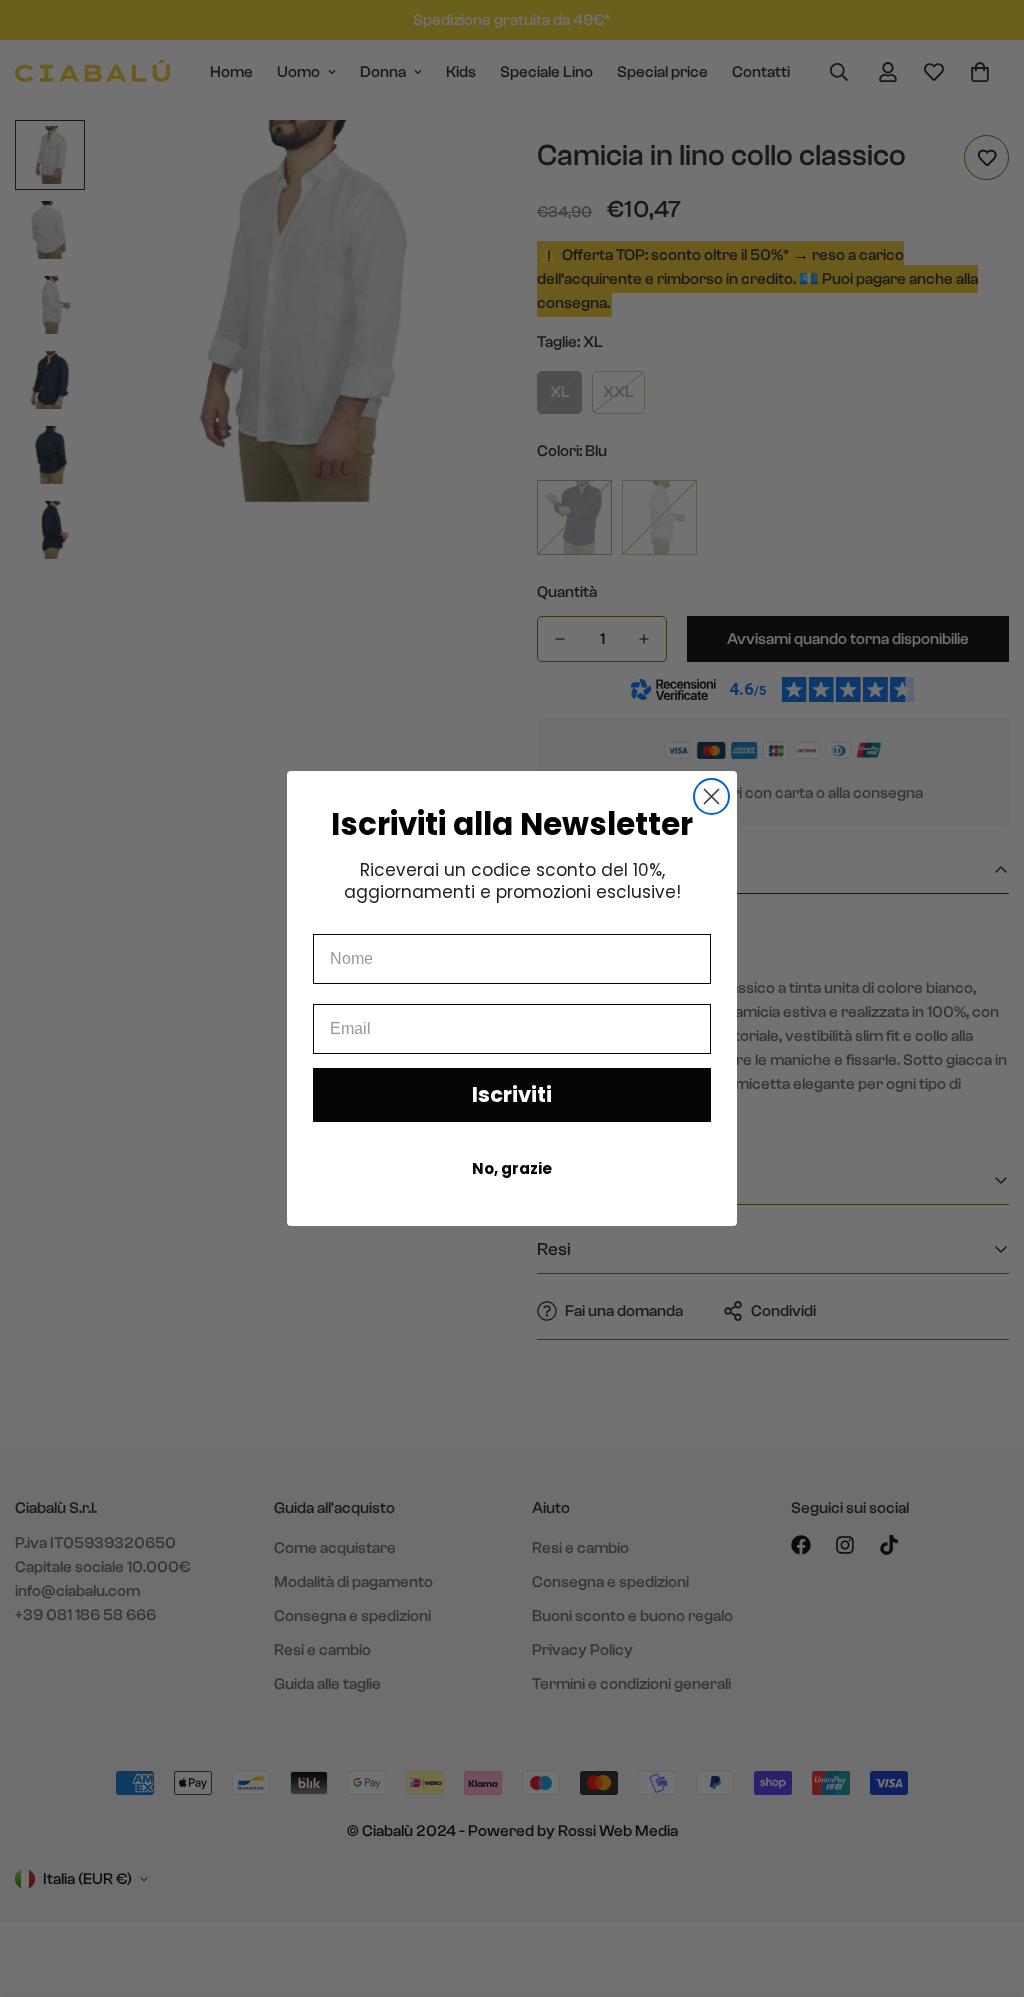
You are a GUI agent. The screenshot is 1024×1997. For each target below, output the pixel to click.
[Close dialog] (711, 796)
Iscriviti (512, 1094)
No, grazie (512, 1168)
